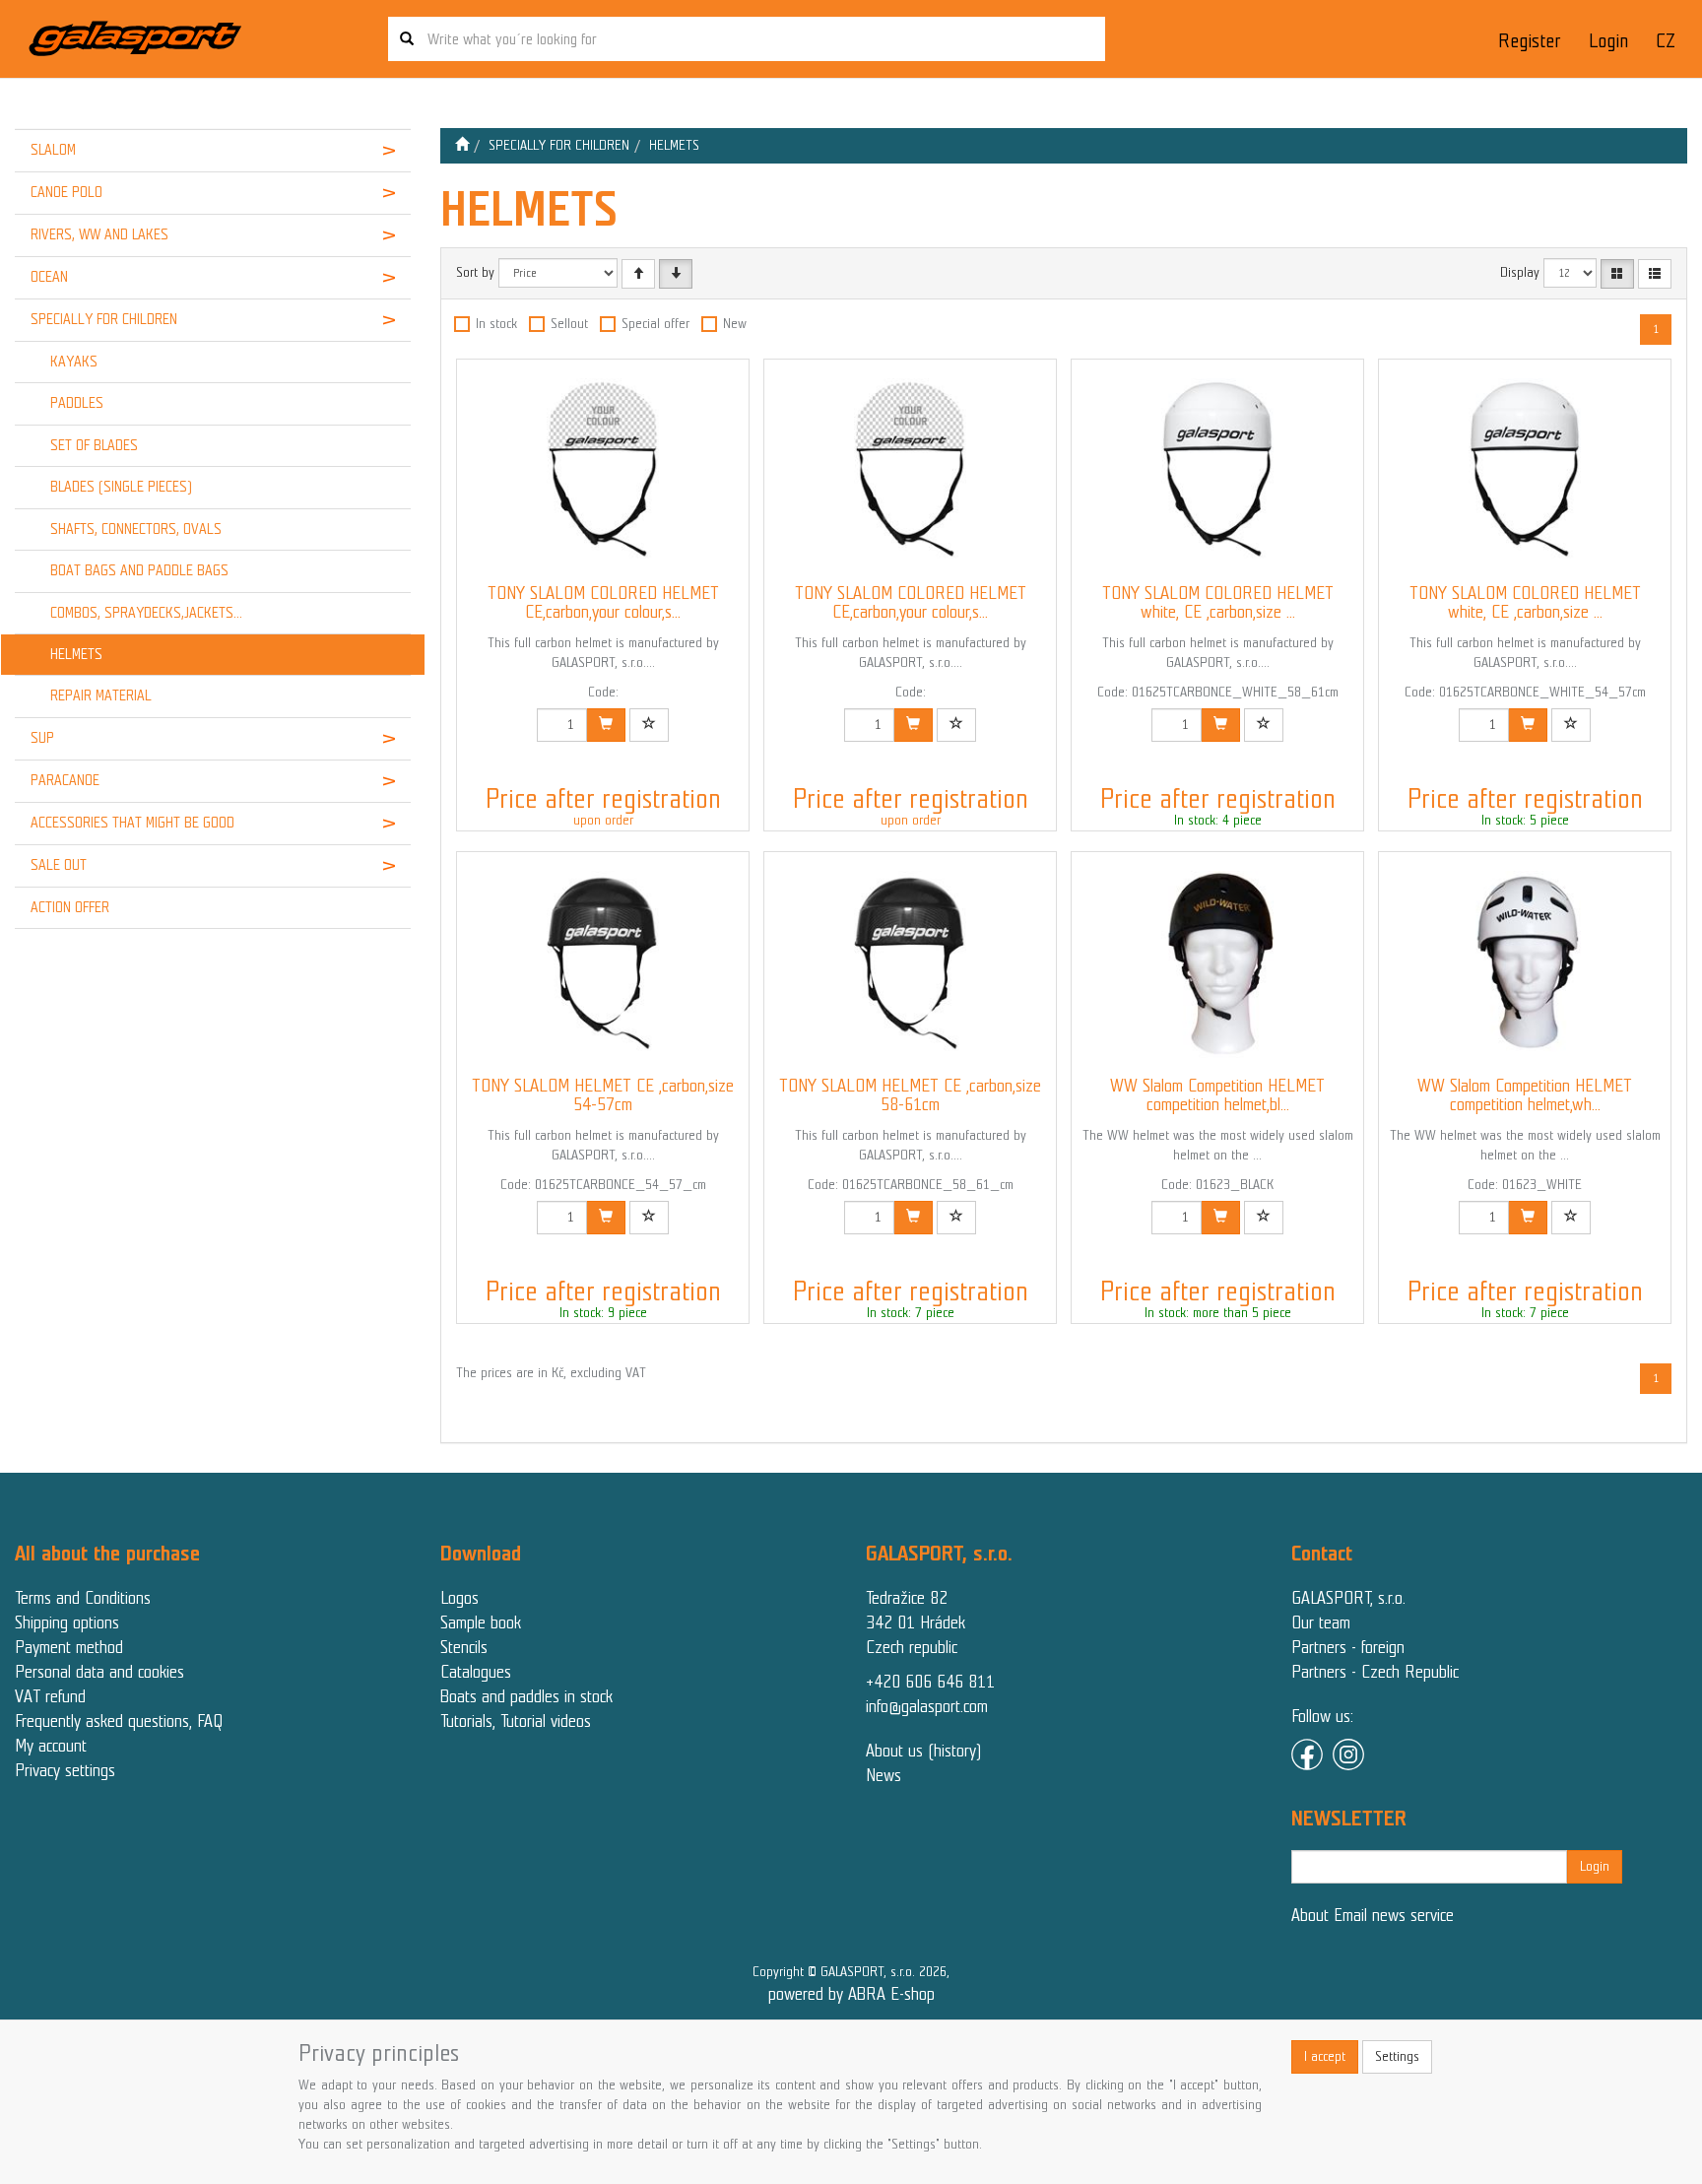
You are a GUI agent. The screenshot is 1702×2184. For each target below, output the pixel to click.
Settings (1397, 2056)
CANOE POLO (66, 192)
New (735, 324)
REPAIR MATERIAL (101, 695)
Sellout (569, 324)
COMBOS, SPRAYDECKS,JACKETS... (146, 613)
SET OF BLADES (94, 445)
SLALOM (53, 150)
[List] (1655, 274)
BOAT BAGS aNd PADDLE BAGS (139, 570)
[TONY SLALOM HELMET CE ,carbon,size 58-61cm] (910, 964)
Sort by (475, 272)
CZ (1666, 41)
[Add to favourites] (649, 725)
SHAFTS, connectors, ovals (136, 529)
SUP (42, 738)
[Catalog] (1617, 274)
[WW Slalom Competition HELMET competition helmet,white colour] (1525, 964)
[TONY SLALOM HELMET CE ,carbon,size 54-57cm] (603, 964)
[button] (377, 151)
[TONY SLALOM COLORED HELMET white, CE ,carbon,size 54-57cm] (1525, 472)
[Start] (462, 145)
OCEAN (49, 277)
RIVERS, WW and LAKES (99, 234)
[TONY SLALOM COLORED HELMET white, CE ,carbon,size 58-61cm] (1217, 472)
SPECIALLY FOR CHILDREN (104, 319)
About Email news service (1373, 1915)
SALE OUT (59, 865)
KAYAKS (74, 362)
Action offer (70, 907)
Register (1529, 41)
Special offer (655, 324)
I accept (1325, 2056)
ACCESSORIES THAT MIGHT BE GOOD (132, 823)
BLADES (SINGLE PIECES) (121, 487)
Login (1608, 41)
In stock (496, 324)
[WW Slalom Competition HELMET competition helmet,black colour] (1217, 964)
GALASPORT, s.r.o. (1348, 1598)
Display (1520, 272)
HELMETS (76, 654)
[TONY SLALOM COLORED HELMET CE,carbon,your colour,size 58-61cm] (910, 472)
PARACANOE (65, 780)
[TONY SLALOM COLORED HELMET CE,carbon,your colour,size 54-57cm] (603, 472)
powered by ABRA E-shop (851, 1994)
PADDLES (77, 403)
